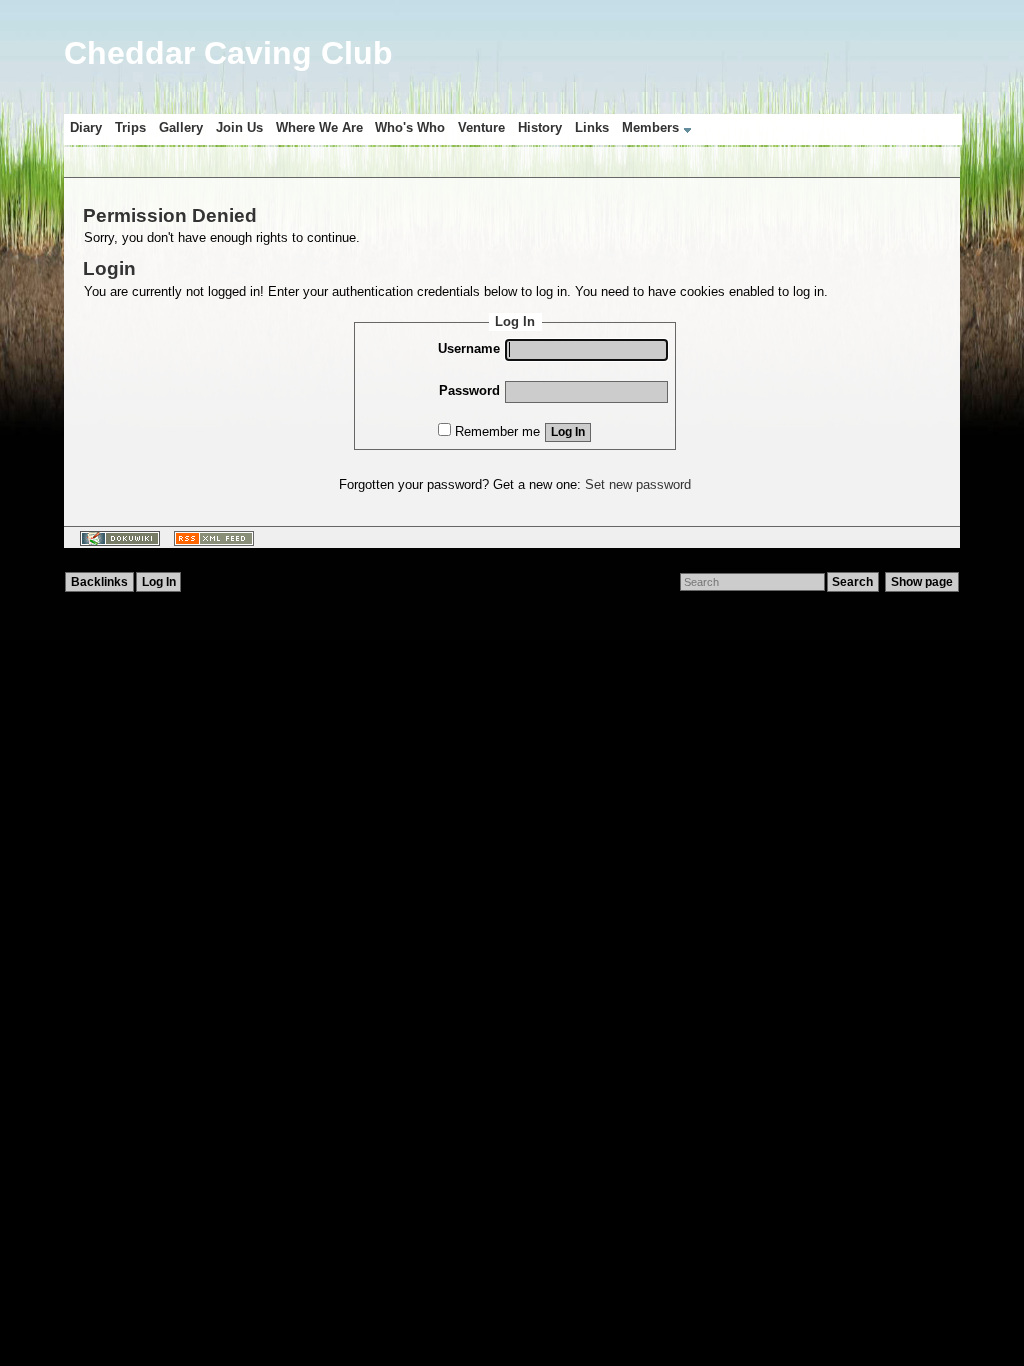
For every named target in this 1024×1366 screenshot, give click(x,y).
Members (650, 127)
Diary (86, 127)
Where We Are (319, 127)
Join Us (239, 127)
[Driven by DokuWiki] (116, 543)
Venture (481, 127)
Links (592, 127)
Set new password (638, 484)
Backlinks (99, 582)
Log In (568, 432)
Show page (922, 582)
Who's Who (410, 127)
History (540, 127)
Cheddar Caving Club (228, 53)
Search (852, 582)
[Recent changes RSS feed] (210, 543)
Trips (130, 127)
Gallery (181, 127)
